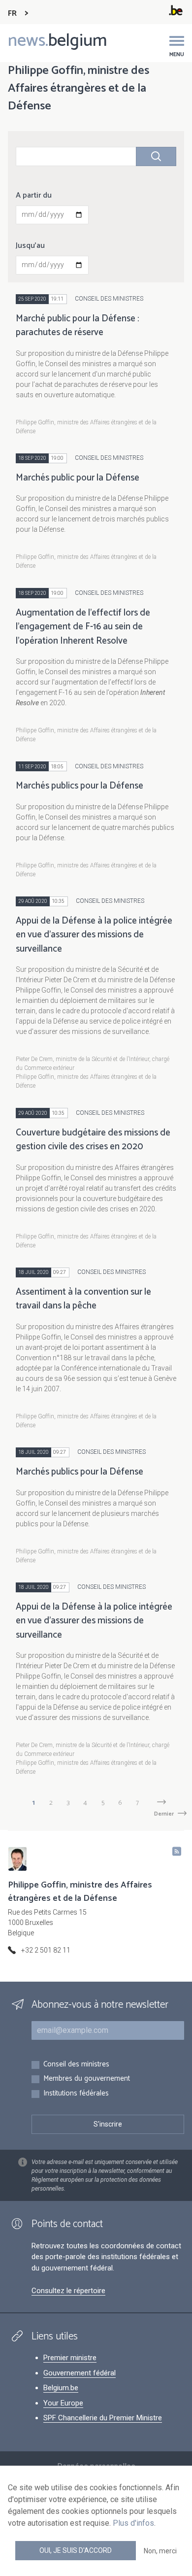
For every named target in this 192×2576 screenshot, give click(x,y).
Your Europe (63, 2403)
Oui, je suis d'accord (76, 2550)
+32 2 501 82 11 (46, 1950)
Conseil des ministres (76, 2065)
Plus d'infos (133, 2523)
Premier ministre (70, 2358)
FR (12, 14)
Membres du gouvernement (87, 2079)
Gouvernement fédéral (80, 2373)
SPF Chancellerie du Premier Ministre (103, 2418)
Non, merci (160, 2551)
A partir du (34, 196)
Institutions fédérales (76, 2094)
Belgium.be (61, 2388)
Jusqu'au (30, 246)
